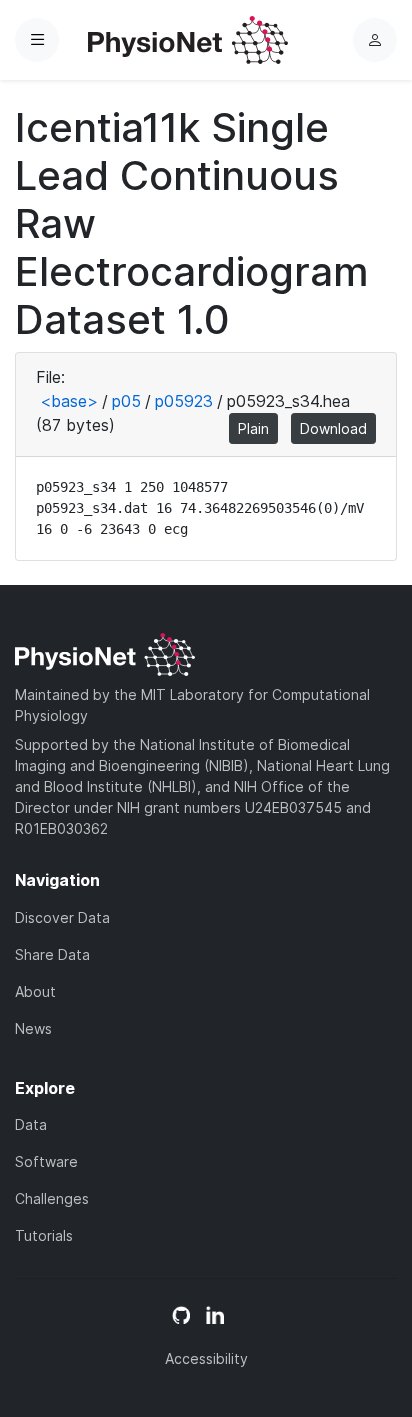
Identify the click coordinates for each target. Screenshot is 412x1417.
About (35, 991)
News (33, 1028)
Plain (253, 428)
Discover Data (62, 917)
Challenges (52, 1198)
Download (333, 428)
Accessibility (206, 1358)
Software (46, 1161)
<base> (69, 401)
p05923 (184, 401)
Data (31, 1124)
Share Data (52, 954)
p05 (126, 401)
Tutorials (44, 1235)
